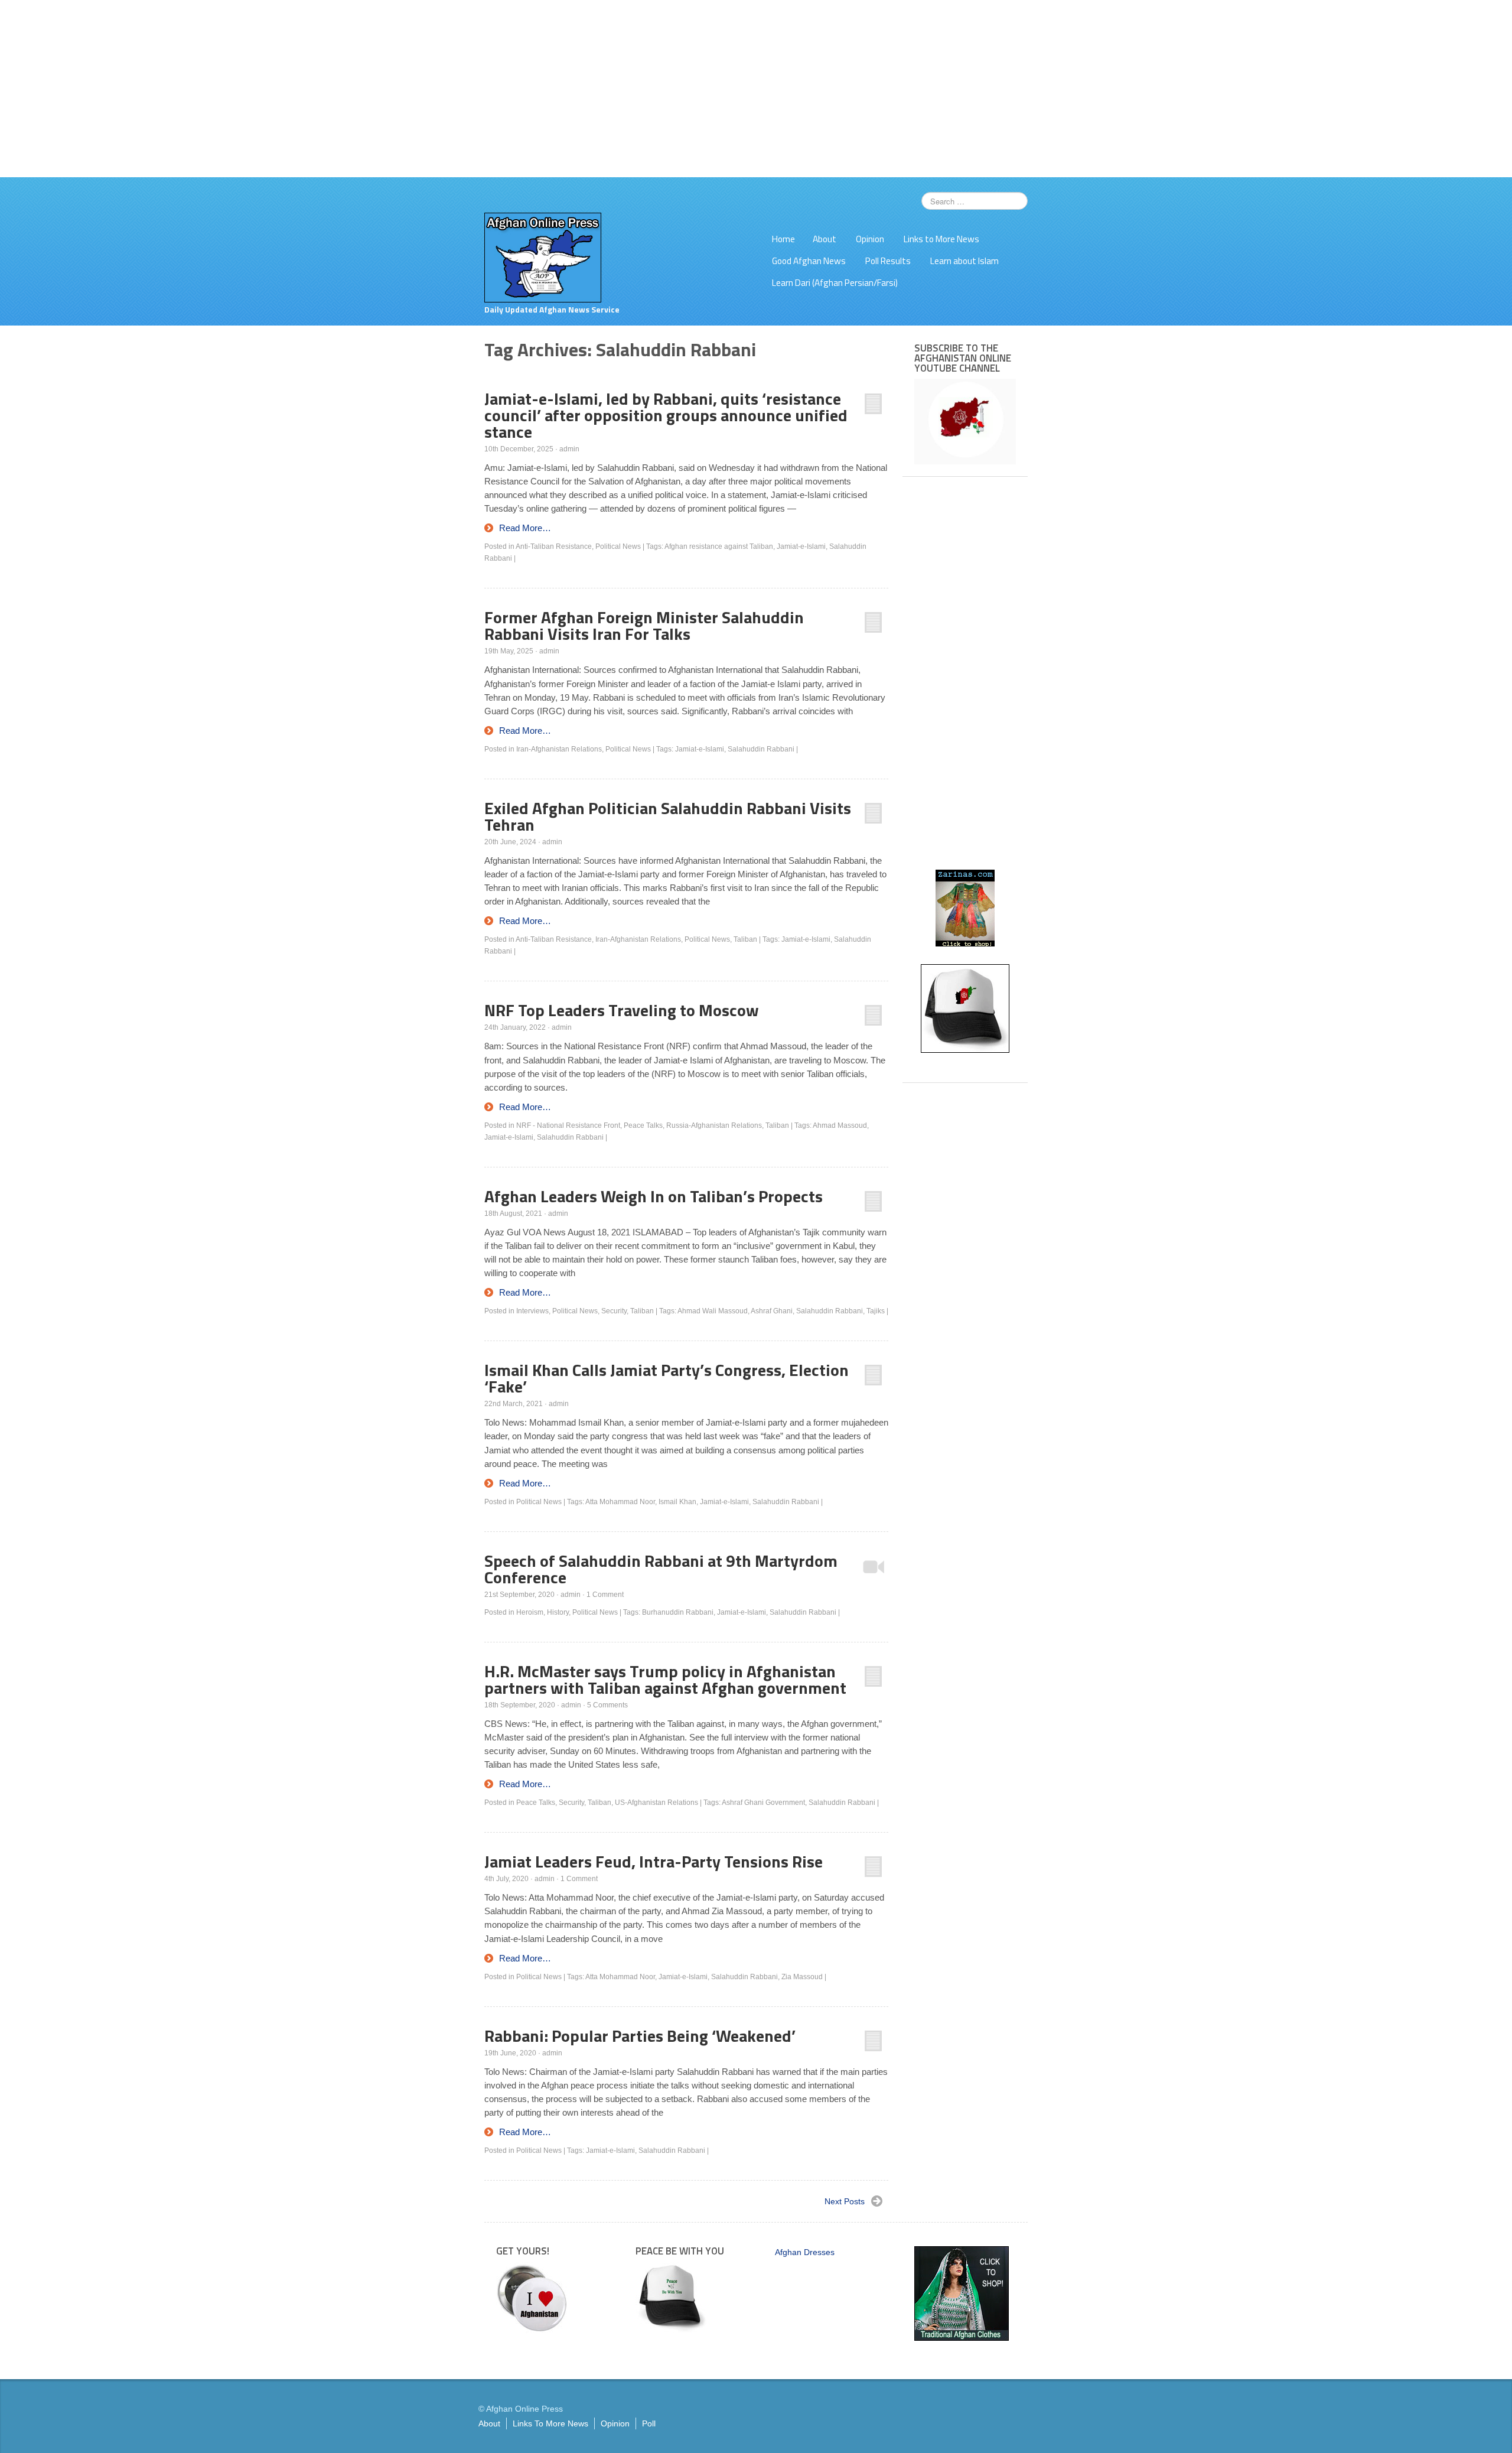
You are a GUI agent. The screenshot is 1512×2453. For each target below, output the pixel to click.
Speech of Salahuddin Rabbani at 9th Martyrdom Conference (661, 1569)
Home (783, 239)
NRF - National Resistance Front (568, 1125)
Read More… (525, 528)
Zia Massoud (802, 1977)
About (825, 239)
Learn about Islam (964, 261)
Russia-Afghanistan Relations (714, 1125)
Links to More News (941, 239)
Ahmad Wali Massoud (713, 1311)
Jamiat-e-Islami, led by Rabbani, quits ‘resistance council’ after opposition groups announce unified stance (666, 415)
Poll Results (888, 261)
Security (614, 1311)
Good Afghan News (809, 261)
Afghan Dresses (805, 2252)
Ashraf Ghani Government (763, 1803)
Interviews (532, 1311)
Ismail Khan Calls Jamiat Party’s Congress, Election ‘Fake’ (667, 1378)
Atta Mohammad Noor (620, 1502)
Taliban (745, 939)
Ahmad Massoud (840, 1125)
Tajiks (876, 1311)
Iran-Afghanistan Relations (559, 749)
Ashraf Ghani (772, 1311)
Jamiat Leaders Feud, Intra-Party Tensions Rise (654, 1861)
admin (569, 449)
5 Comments (607, 1705)
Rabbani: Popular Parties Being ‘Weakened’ (640, 2036)
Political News (618, 546)
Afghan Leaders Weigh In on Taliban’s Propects (654, 1196)
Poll (649, 2423)
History (558, 1612)
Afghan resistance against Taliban (719, 546)
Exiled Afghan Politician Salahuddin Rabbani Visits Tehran (668, 816)
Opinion (870, 239)
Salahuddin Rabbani (761, 749)
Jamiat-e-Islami (801, 546)
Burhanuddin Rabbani (678, 1612)
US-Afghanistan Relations (656, 1803)
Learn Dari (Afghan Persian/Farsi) (835, 283)
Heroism (530, 1612)
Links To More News (550, 2423)
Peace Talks (643, 1125)
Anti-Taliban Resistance (554, 546)
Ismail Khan (677, 1502)
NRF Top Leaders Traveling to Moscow (622, 1010)
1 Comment (605, 1595)
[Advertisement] (756, 89)
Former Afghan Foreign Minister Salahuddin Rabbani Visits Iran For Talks (644, 625)
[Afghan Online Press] (543, 257)
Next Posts (845, 2201)
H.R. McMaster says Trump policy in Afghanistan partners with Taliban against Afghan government (665, 1679)
